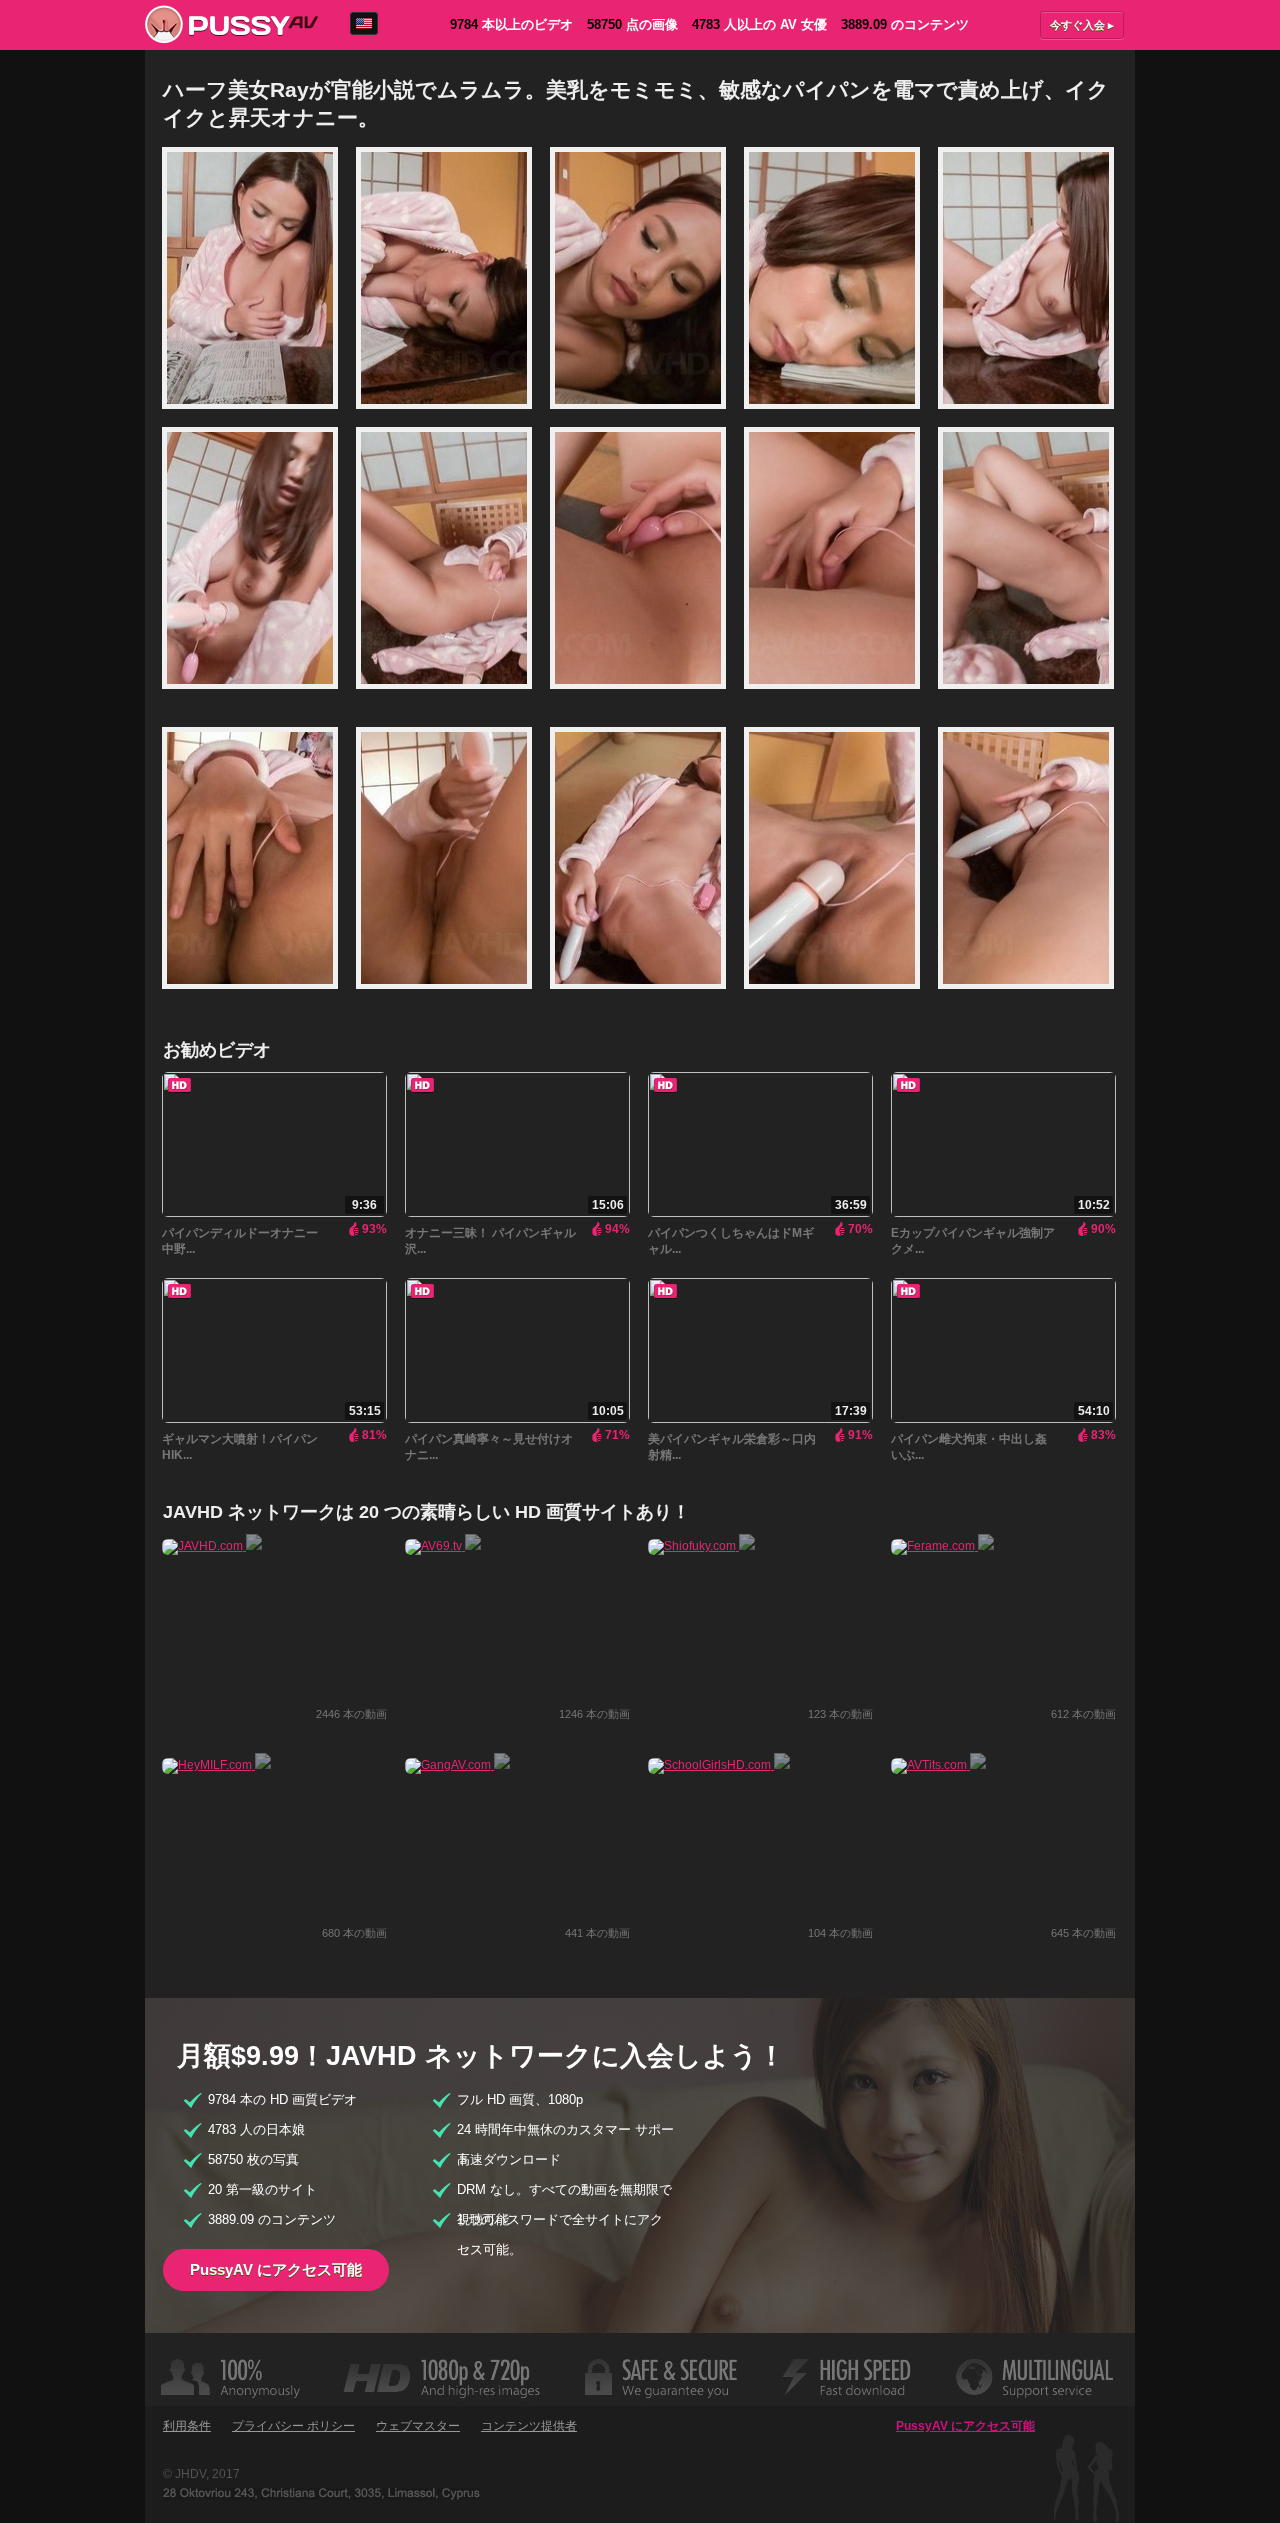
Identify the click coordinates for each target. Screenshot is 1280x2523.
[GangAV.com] (457, 1765)
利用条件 (187, 2426)
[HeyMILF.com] (216, 1765)
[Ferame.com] (942, 1546)
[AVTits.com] (938, 1765)
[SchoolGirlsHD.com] (719, 1765)
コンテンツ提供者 (529, 2426)
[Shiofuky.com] (701, 1546)
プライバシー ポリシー (293, 2426)
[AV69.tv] (443, 1546)
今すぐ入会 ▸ (1082, 25)
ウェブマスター (418, 2426)
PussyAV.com (231, 24)
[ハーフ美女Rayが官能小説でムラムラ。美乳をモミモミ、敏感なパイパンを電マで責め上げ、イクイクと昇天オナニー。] (259, 418)
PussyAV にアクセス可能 (276, 2269)
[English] (364, 23)
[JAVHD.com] (212, 1546)
